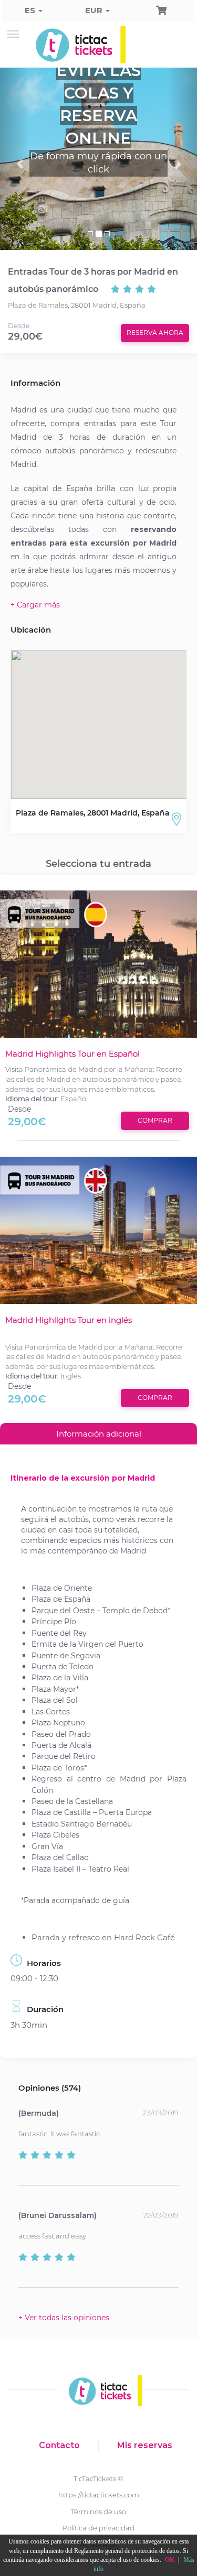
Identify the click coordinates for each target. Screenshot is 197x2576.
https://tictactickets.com (99, 2495)
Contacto (59, 2445)
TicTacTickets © (98, 2479)
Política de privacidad (98, 2528)
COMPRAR (155, 1120)
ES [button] (31, 10)
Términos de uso (98, 2512)
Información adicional (99, 1434)
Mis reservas (145, 2445)
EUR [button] (95, 10)
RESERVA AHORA (155, 333)
